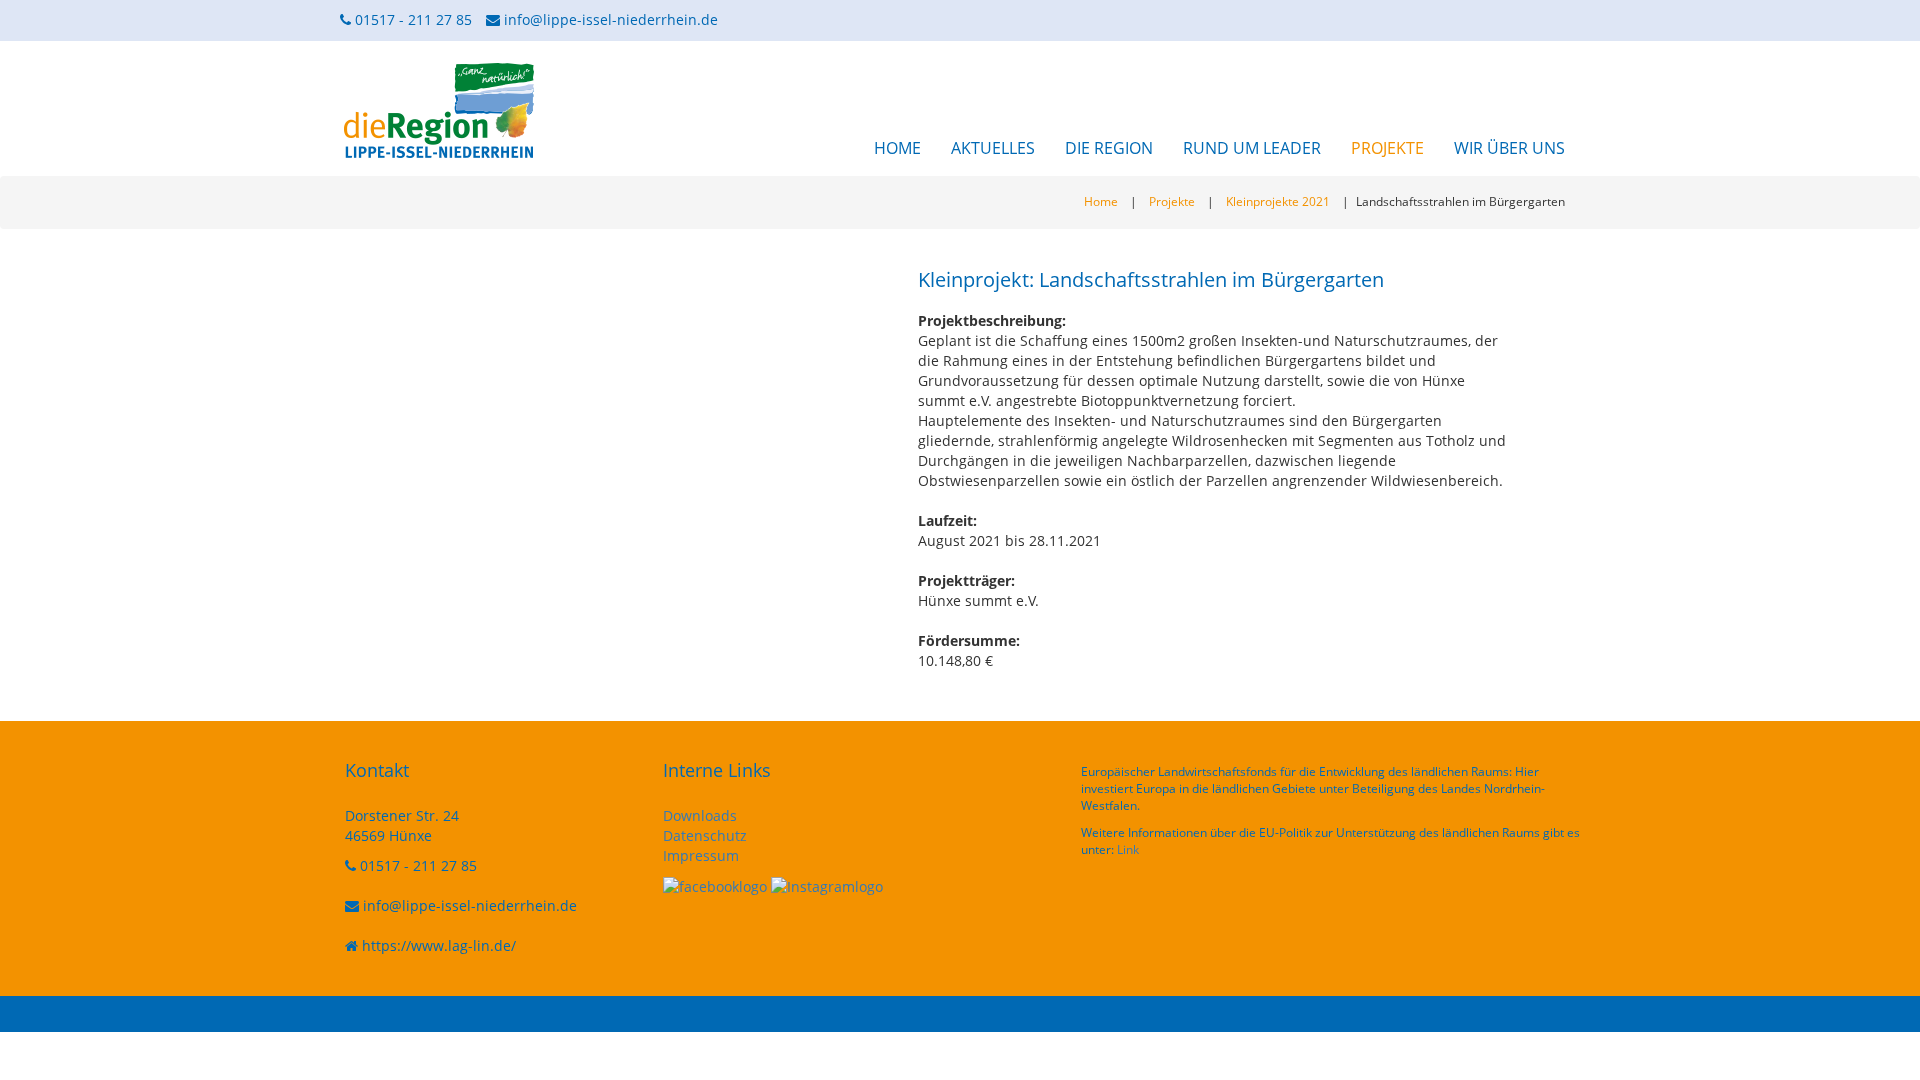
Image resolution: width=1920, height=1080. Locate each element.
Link (1128, 849)
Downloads (700, 815)
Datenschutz (705, 835)
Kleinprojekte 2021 (1278, 201)
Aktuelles (993, 148)
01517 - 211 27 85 (411, 19)
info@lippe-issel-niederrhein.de (611, 19)
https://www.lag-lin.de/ (439, 945)
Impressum (701, 855)
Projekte (1387, 148)
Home (897, 148)
